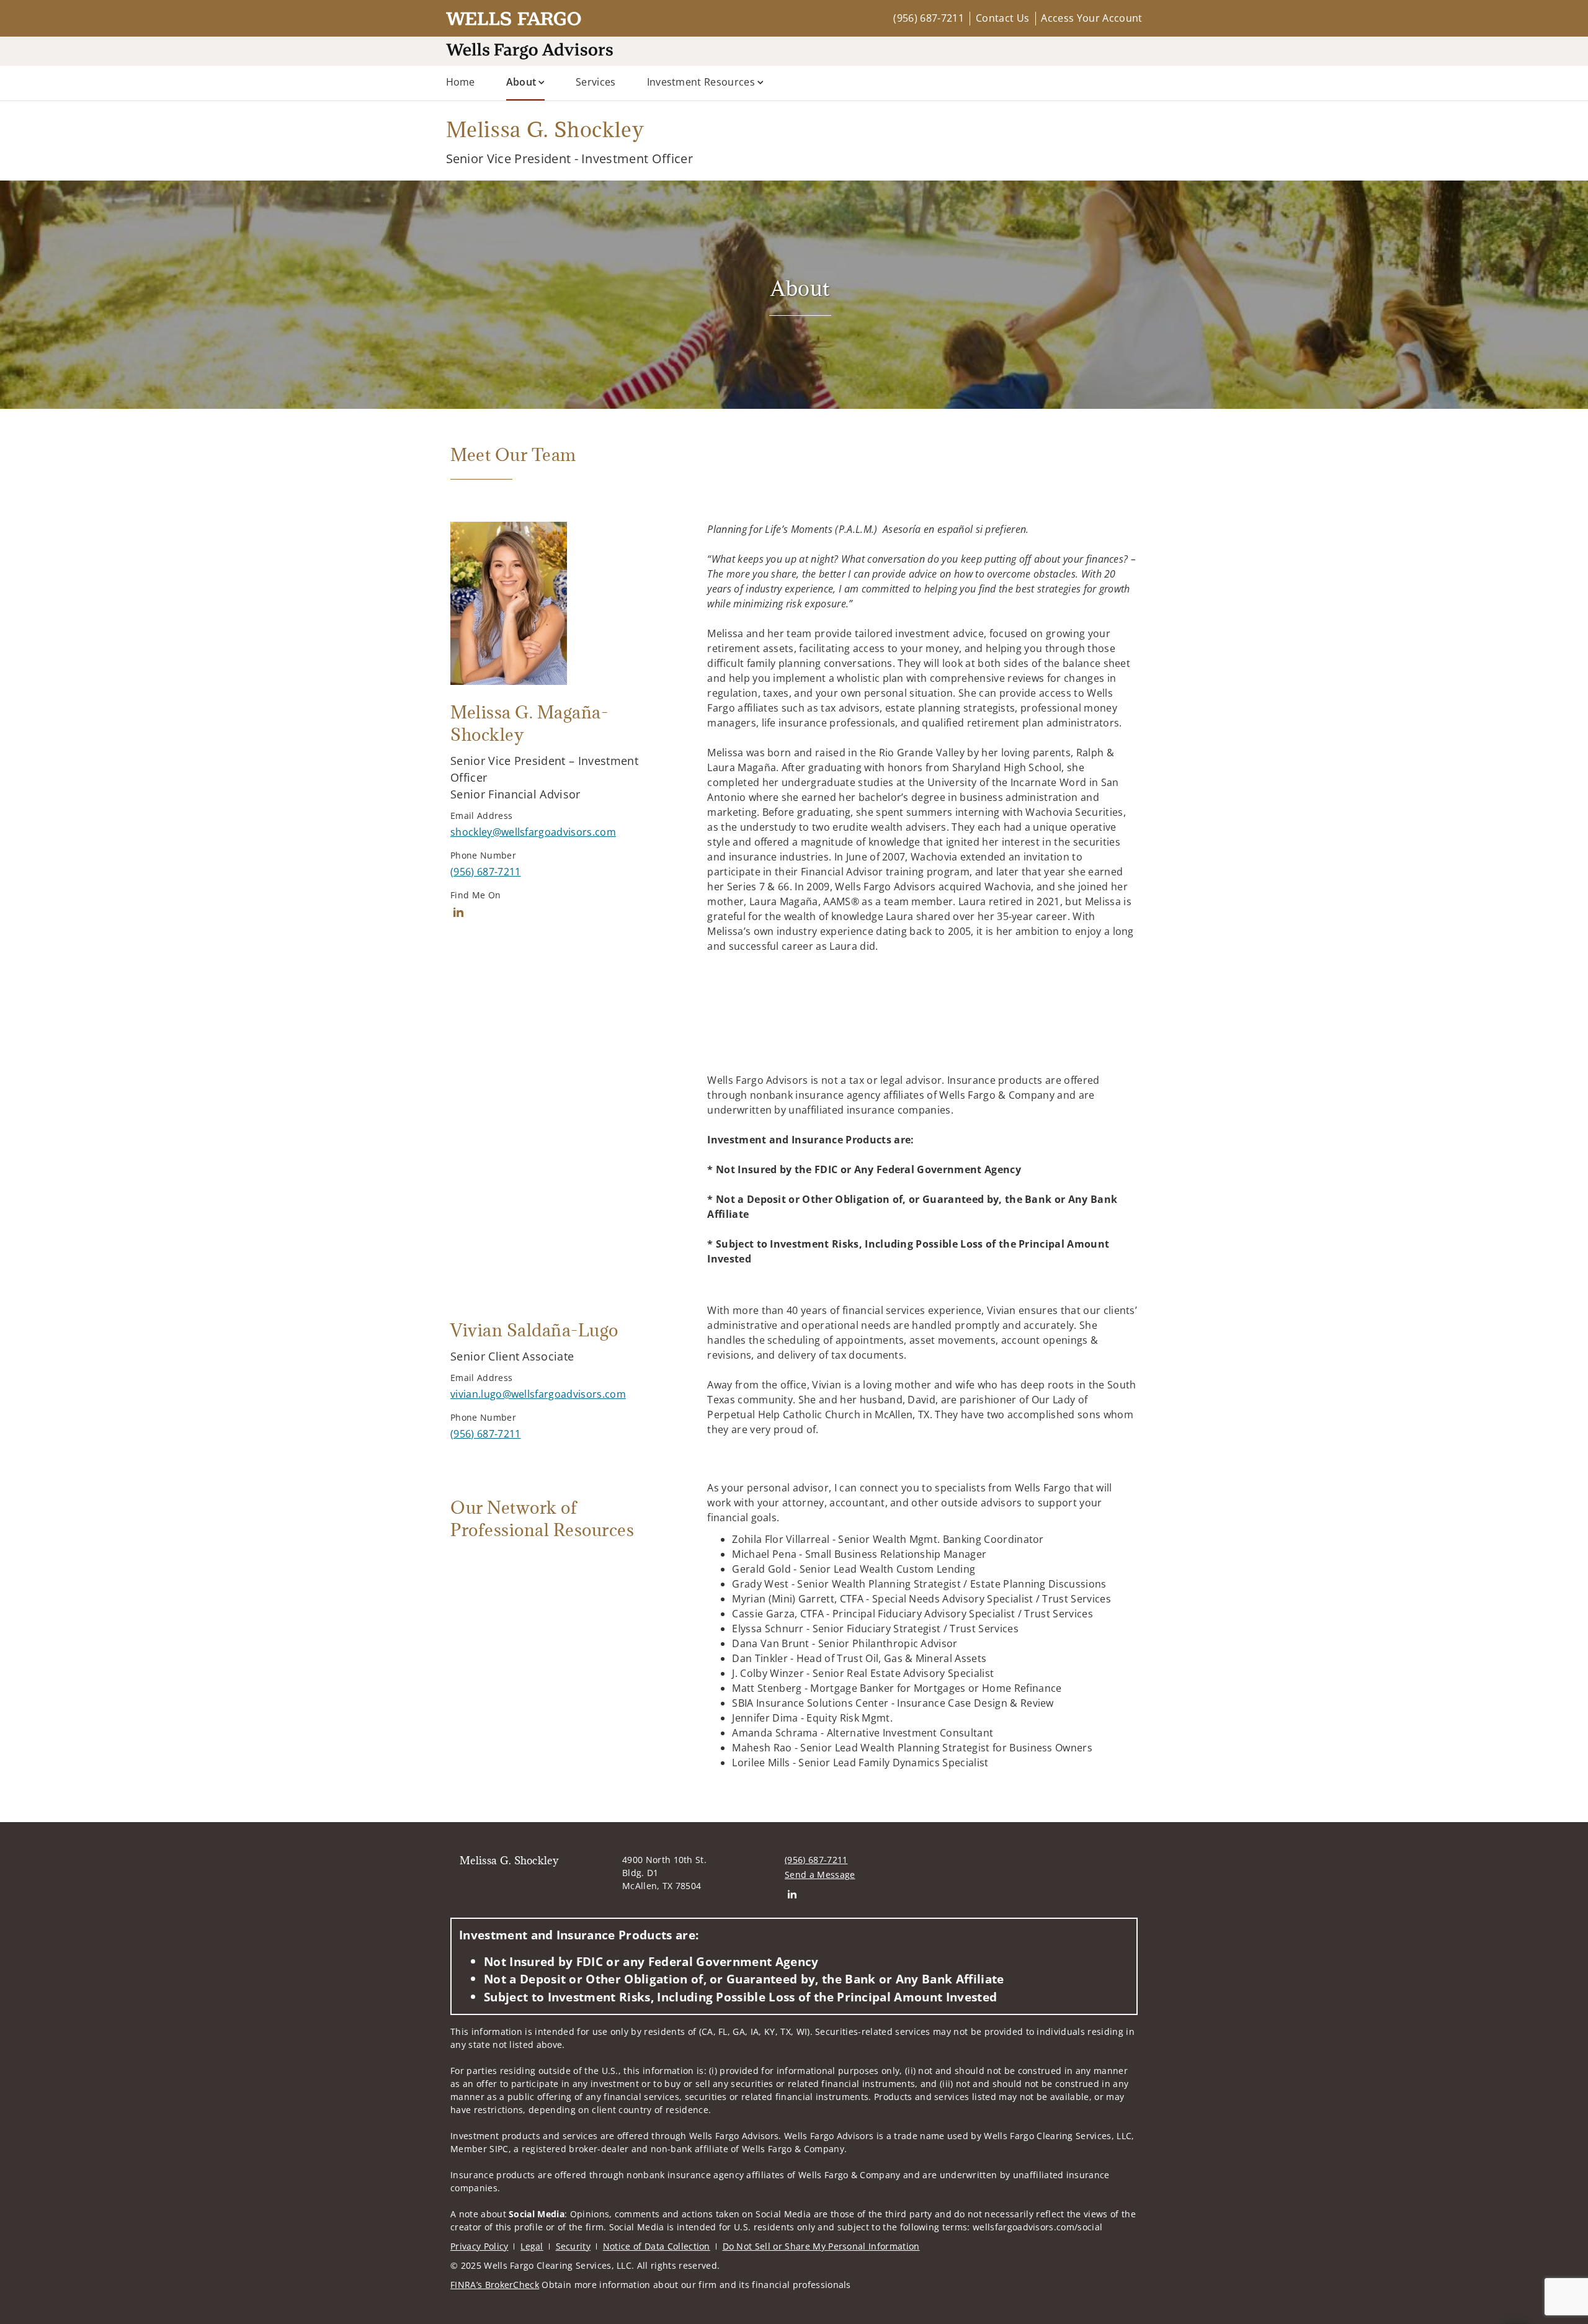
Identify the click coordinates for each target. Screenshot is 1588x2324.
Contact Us (1002, 18)
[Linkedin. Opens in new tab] (458, 912)
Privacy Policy (479, 2246)
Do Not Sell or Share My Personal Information (821, 2246)
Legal (532, 2246)
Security (573, 2246)
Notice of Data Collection (657, 2246)
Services (596, 82)
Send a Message (820, 1875)
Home (461, 82)
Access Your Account (1091, 18)
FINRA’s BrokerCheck (495, 2285)
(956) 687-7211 (928, 18)
